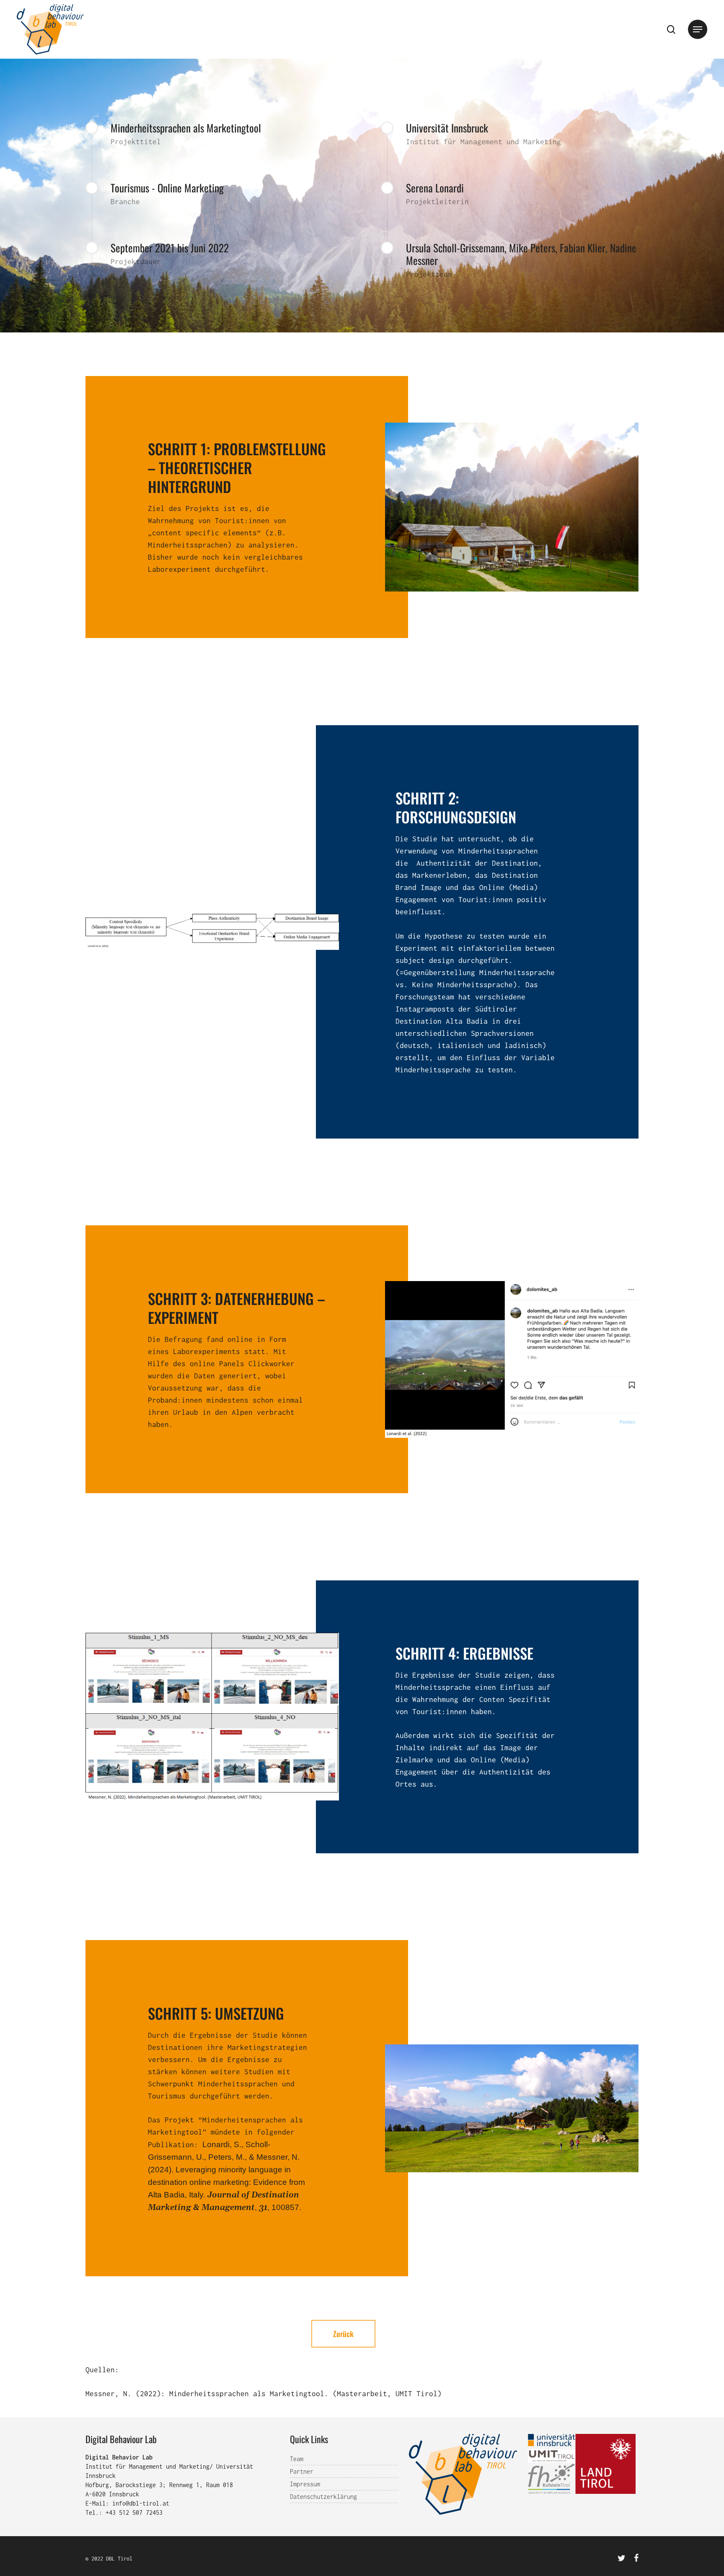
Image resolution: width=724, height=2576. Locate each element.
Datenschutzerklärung (323, 2497)
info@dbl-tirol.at (141, 2503)
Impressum (305, 2484)
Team (297, 2459)
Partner (302, 2471)
